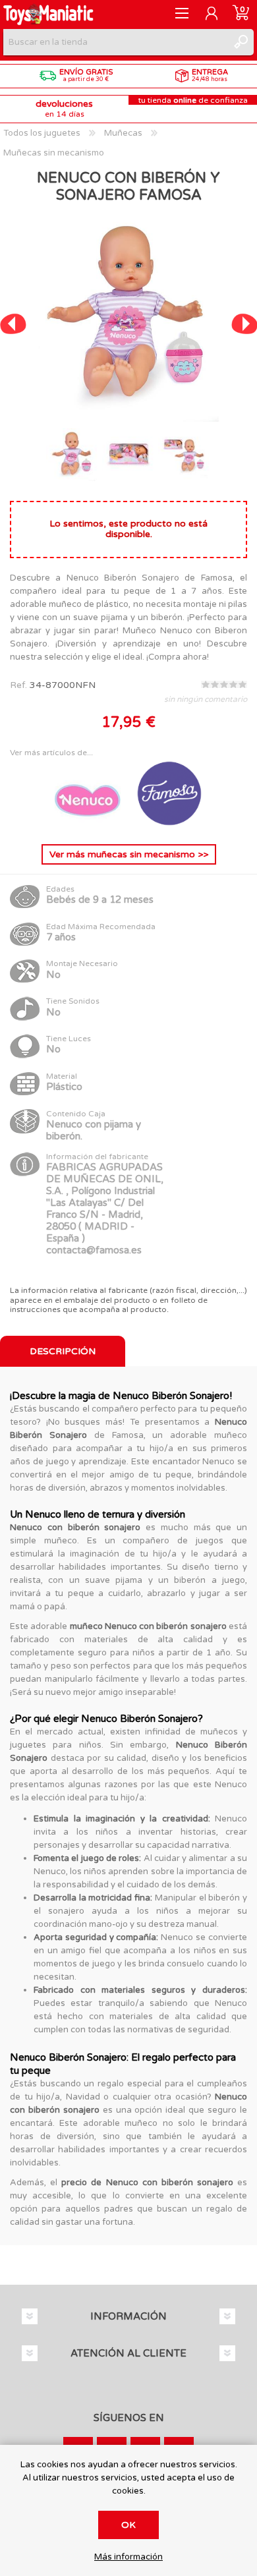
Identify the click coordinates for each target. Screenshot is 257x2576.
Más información (128, 2557)
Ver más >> (129, 854)
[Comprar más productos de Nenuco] (89, 823)
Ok (128, 2525)
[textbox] (115, 42)
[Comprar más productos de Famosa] (169, 823)
